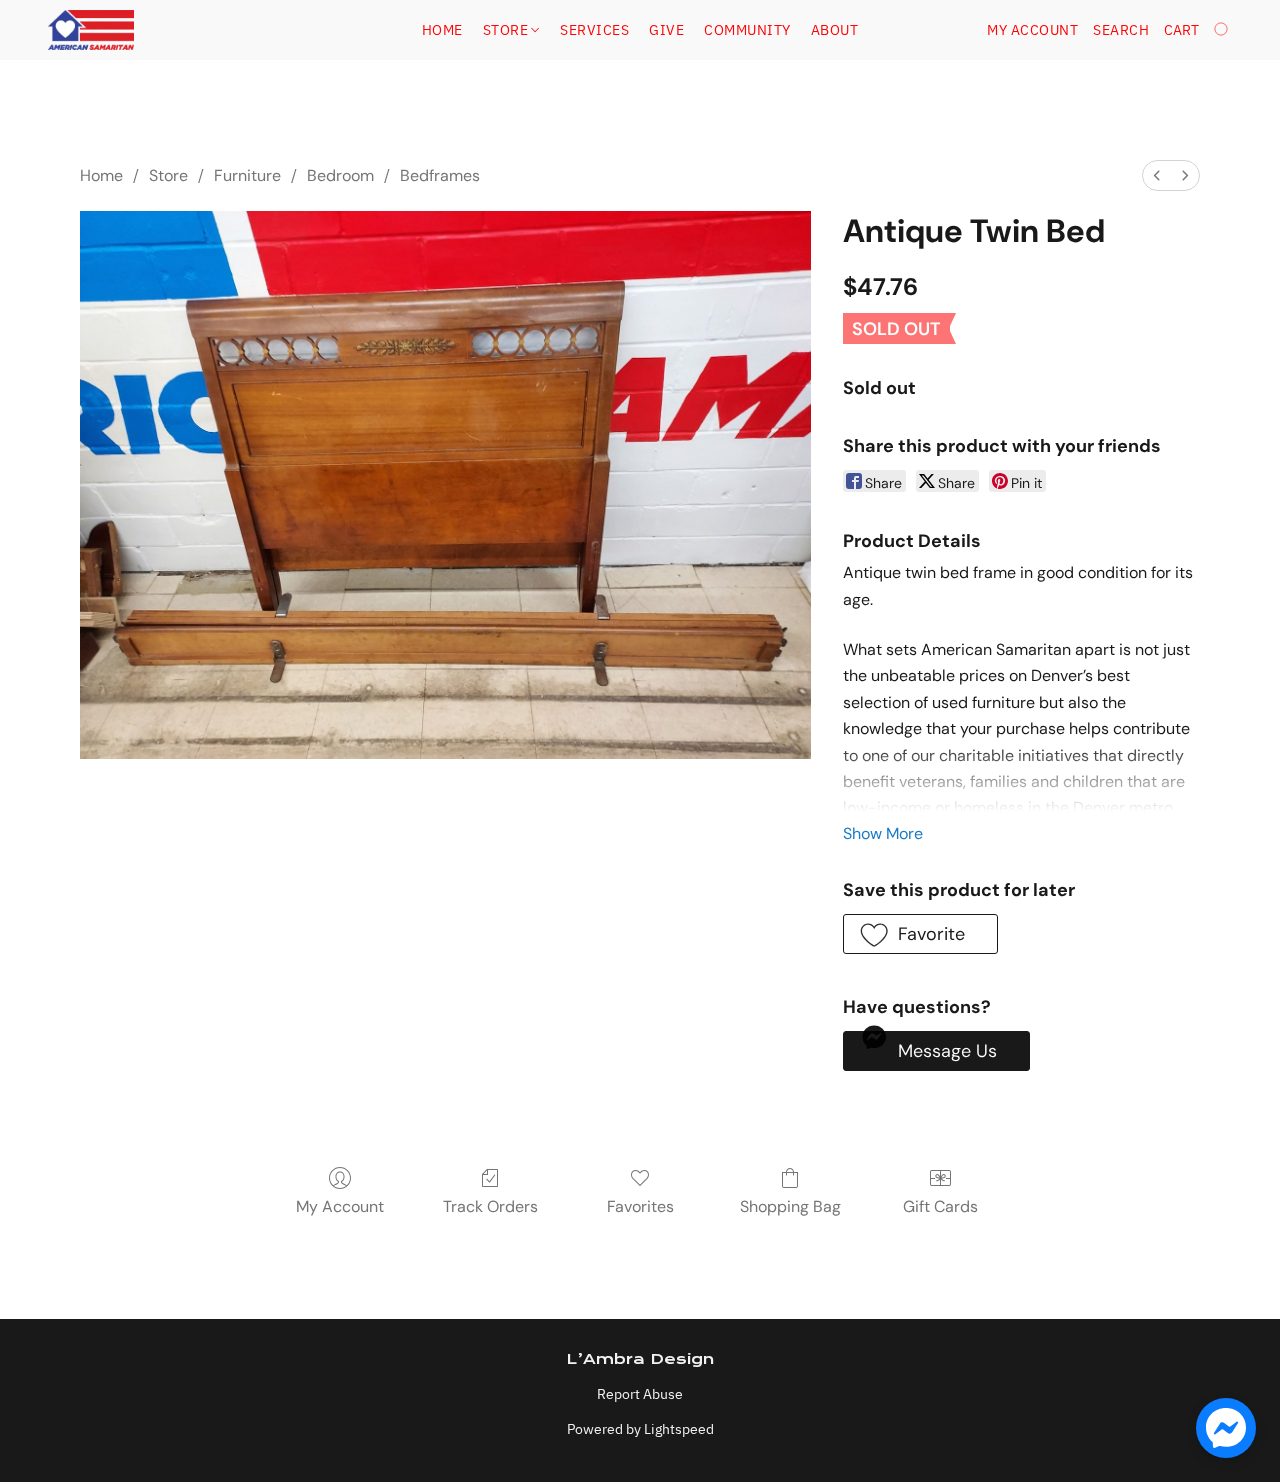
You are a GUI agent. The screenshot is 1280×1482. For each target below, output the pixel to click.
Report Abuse (640, 1394)
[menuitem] (1157, 175)
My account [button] (1032, 30)
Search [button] (1121, 30)
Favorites (640, 1206)
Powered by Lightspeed (640, 1429)
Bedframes (440, 175)
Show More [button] (883, 833)
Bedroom (340, 175)
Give (666, 30)
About (835, 30)
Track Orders (490, 1206)
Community (747, 30)
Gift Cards (940, 1206)
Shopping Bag (790, 1206)
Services (594, 30)
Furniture (247, 175)
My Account (340, 1206)
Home (442, 30)
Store (507, 30)
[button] (91, 30)
